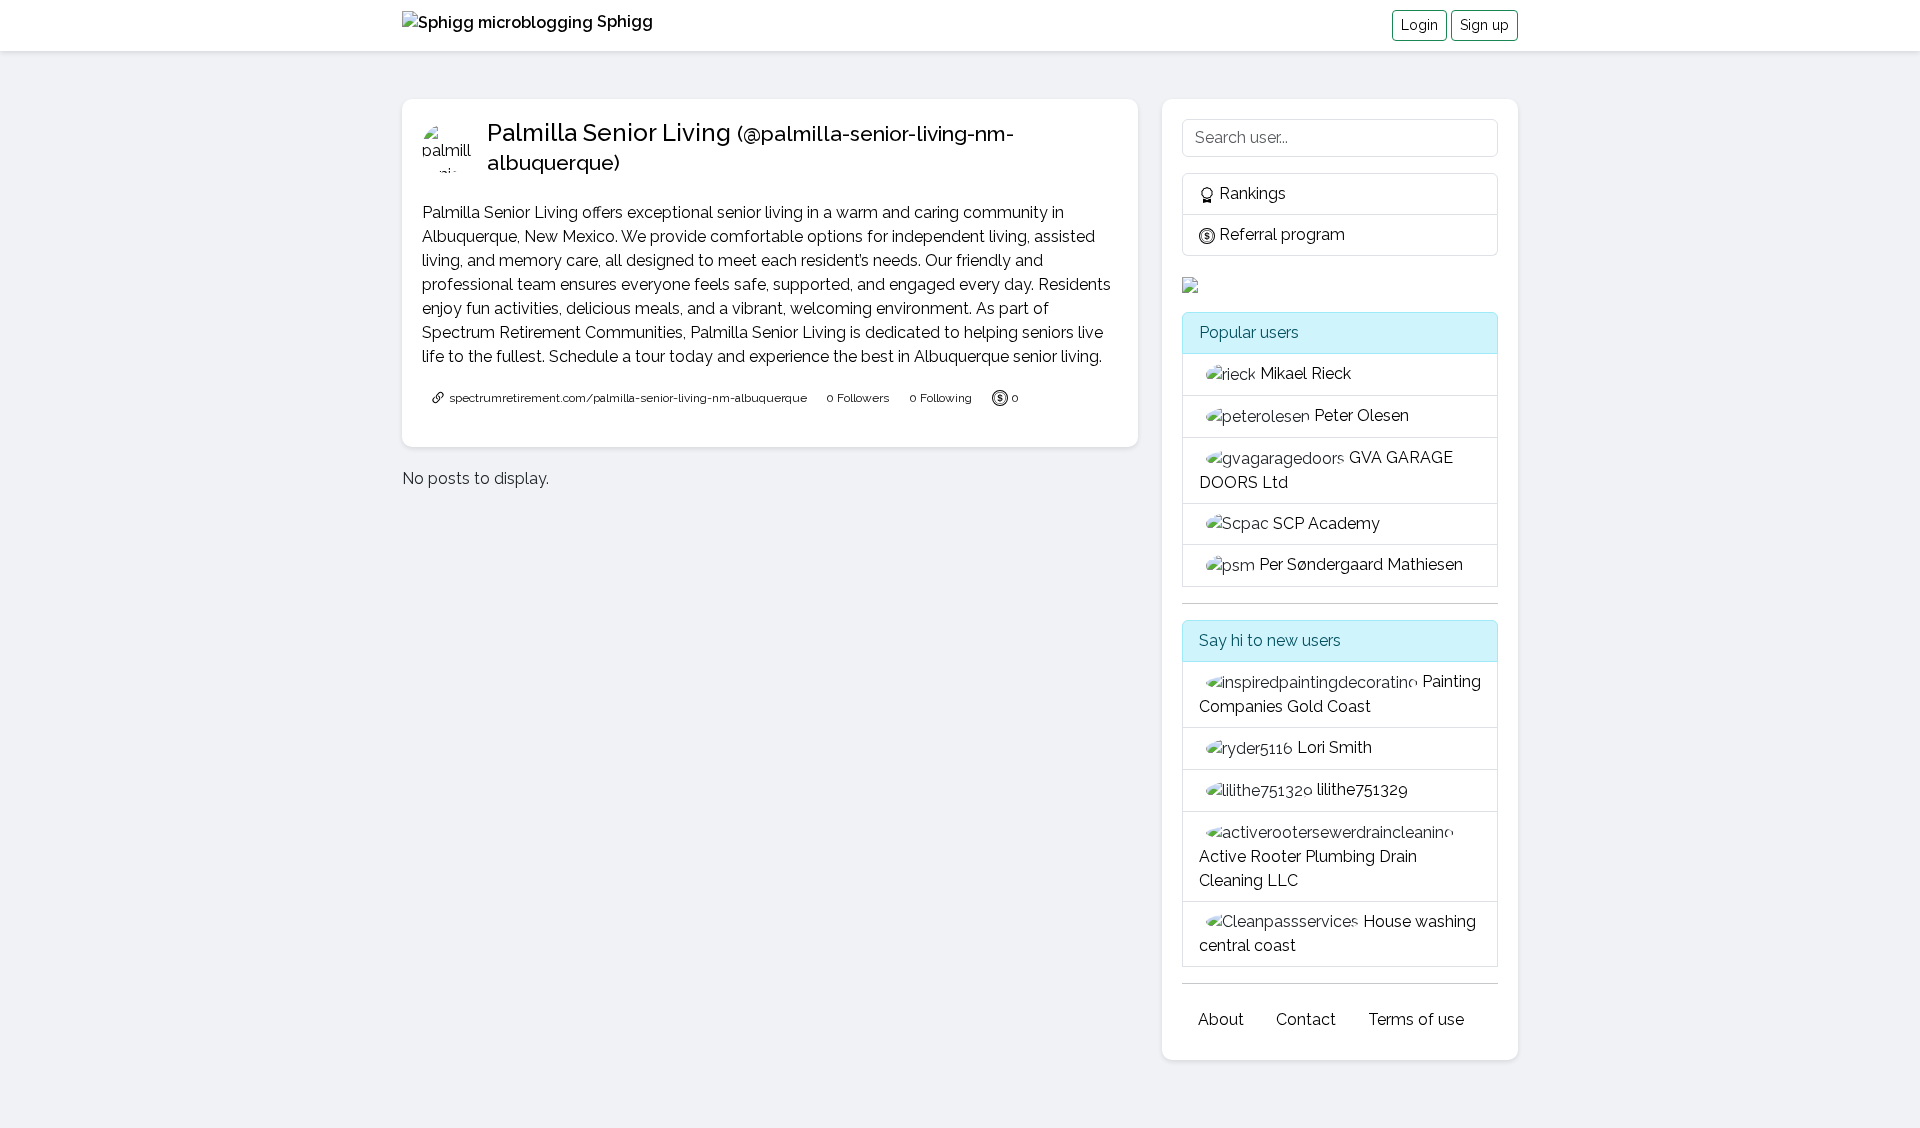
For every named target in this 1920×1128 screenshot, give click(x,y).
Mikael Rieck (1305, 373)
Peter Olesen (1361, 415)
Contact (1306, 1019)
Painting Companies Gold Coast (1340, 694)
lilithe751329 (1362, 789)
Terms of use (1416, 1019)
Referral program (1280, 234)
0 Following (940, 398)
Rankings (1250, 193)
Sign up (1484, 25)
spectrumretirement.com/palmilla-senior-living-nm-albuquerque (626, 398)
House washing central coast (1337, 934)
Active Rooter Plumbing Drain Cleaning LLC (1308, 868)
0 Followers (857, 398)
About (1221, 1019)
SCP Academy (1326, 523)
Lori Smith (1334, 747)
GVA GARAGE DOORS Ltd (1326, 470)
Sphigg (623, 21)
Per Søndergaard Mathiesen (1361, 564)
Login (1419, 25)
